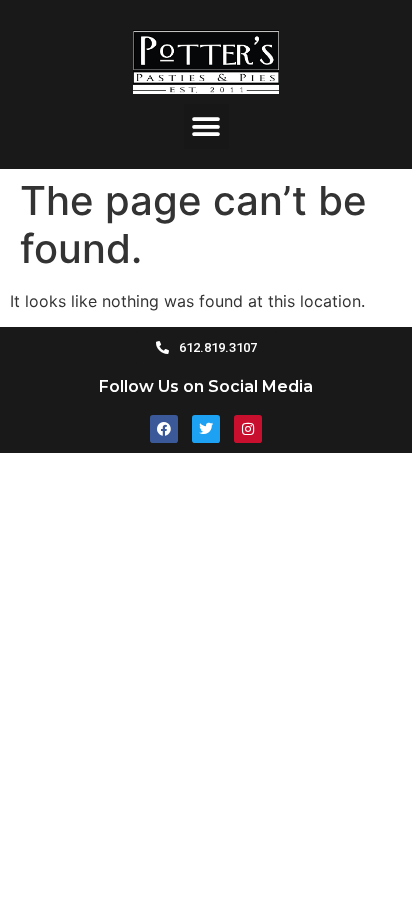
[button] (206, 126)
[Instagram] (248, 429)
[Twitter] (206, 429)
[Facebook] (164, 429)
